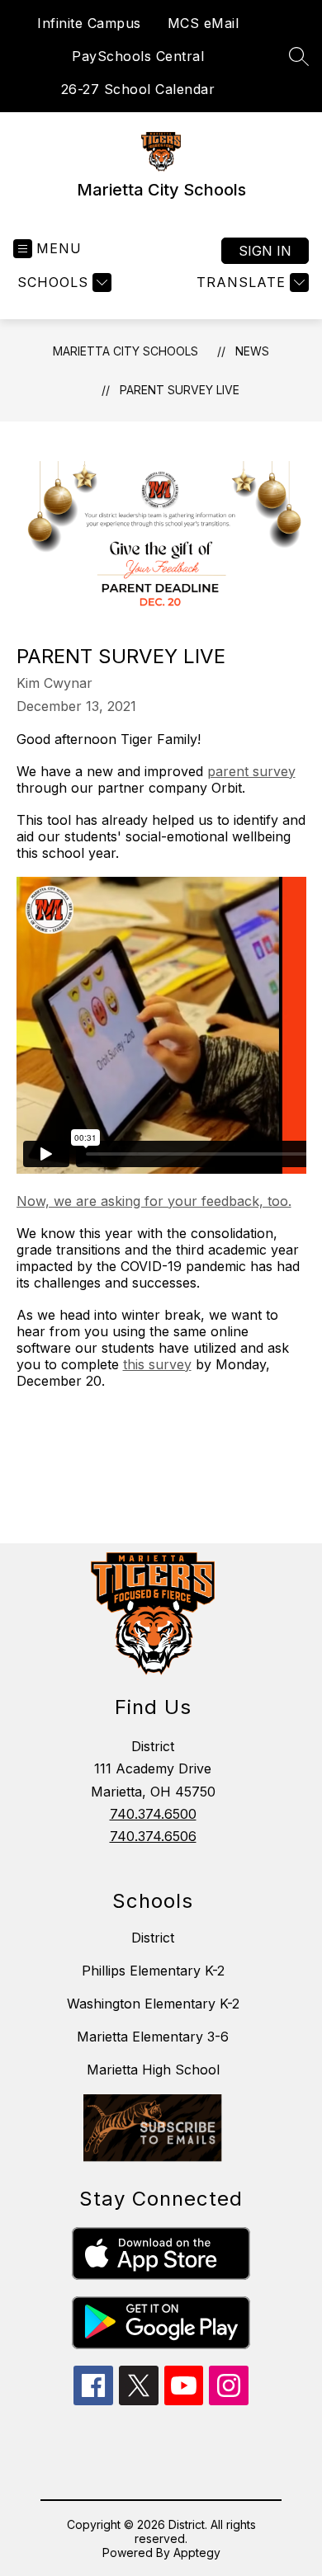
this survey (157, 1364)
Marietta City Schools (125, 351)
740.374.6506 (153, 1836)
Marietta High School (153, 2070)
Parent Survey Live (180, 390)
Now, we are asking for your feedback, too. (154, 1201)
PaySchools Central (138, 56)
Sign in (265, 251)
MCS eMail (204, 23)
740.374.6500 (153, 1814)
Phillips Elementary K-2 (153, 1971)
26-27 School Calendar (138, 89)
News (252, 351)
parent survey (251, 771)
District (153, 1938)
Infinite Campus (89, 23)
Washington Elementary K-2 (153, 2004)
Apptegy (197, 2552)
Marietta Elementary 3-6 (153, 2037)
